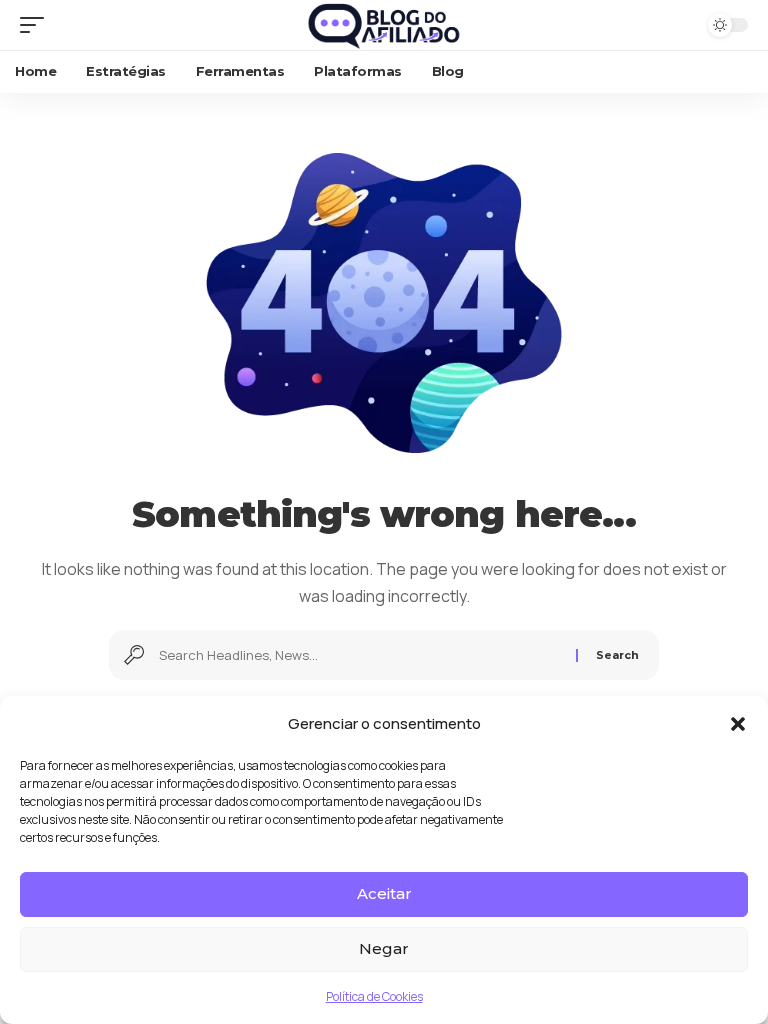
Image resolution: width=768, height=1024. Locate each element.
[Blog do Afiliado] (384, 25)
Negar (384, 948)
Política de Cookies (374, 996)
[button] (738, 724)
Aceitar (384, 893)
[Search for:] (360, 655)
